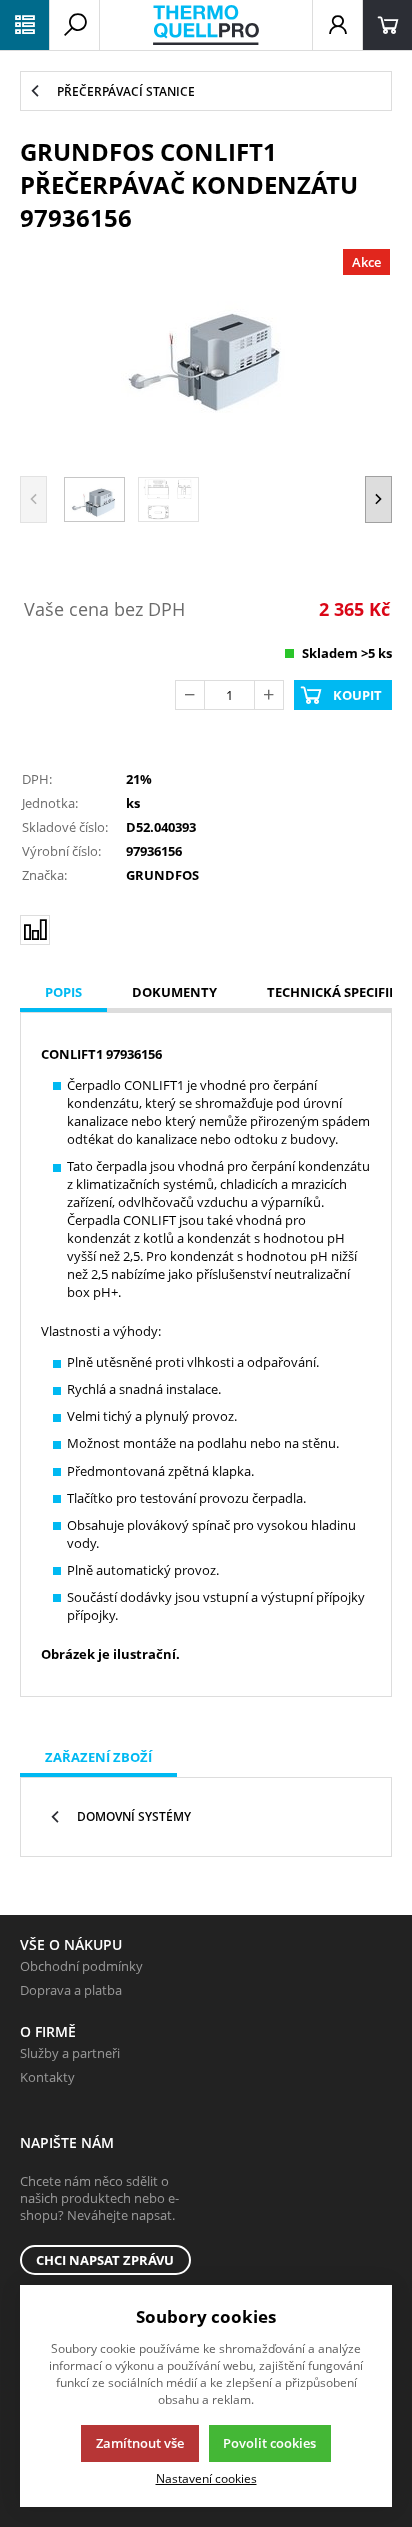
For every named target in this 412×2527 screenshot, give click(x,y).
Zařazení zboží (98, 1757)
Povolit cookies (269, 2443)
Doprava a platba (71, 1990)
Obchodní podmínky (81, 1966)
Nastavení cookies (206, 2478)
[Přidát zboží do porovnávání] (35, 930)
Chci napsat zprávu (105, 2260)
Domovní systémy (134, 1816)
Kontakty (47, 2077)
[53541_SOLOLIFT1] (206, 351)
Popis (63, 992)
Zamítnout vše (140, 2443)
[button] (378, 499)
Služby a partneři (70, 2053)
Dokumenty (174, 992)
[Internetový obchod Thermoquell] (206, 25)
